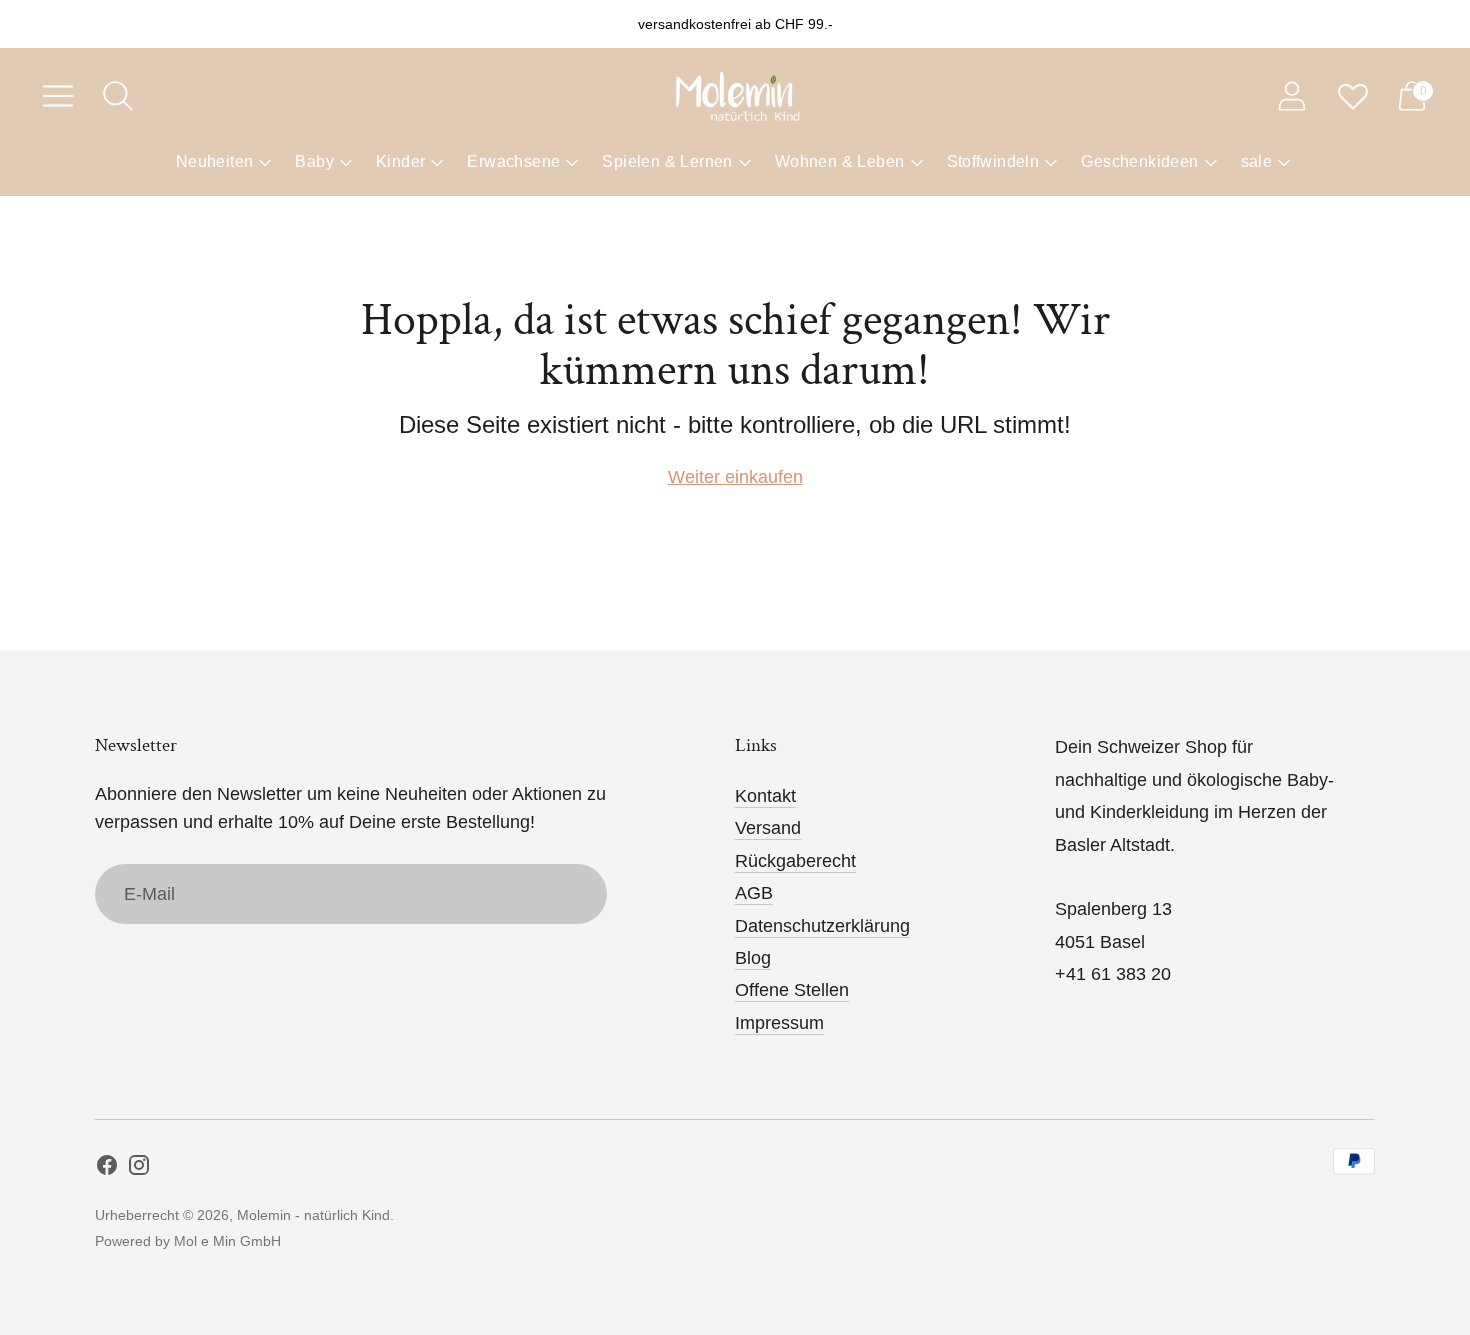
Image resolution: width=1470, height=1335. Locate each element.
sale (1257, 161)
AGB (754, 893)
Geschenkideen (1139, 161)
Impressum (779, 1023)
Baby (314, 161)
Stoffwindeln (993, 161)
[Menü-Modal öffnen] (58, 96)
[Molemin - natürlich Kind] (735, 96)
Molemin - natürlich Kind (313, 1215)
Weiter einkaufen (735, 477)
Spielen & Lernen (667, 161)
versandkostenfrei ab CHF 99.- (735, 24)
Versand (768, 828)
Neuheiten (215, 161)
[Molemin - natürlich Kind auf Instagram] (139, 1169)
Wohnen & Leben (840, 161)
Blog (753, 958)
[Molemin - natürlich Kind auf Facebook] (107, 1169)
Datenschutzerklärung (822, 926)
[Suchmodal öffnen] (118, 96)
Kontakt (765, 796)
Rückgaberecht (795, 861)
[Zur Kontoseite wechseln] (1292, 96)
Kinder (400, 161)
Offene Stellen (792, 990)
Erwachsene (513, 161)
